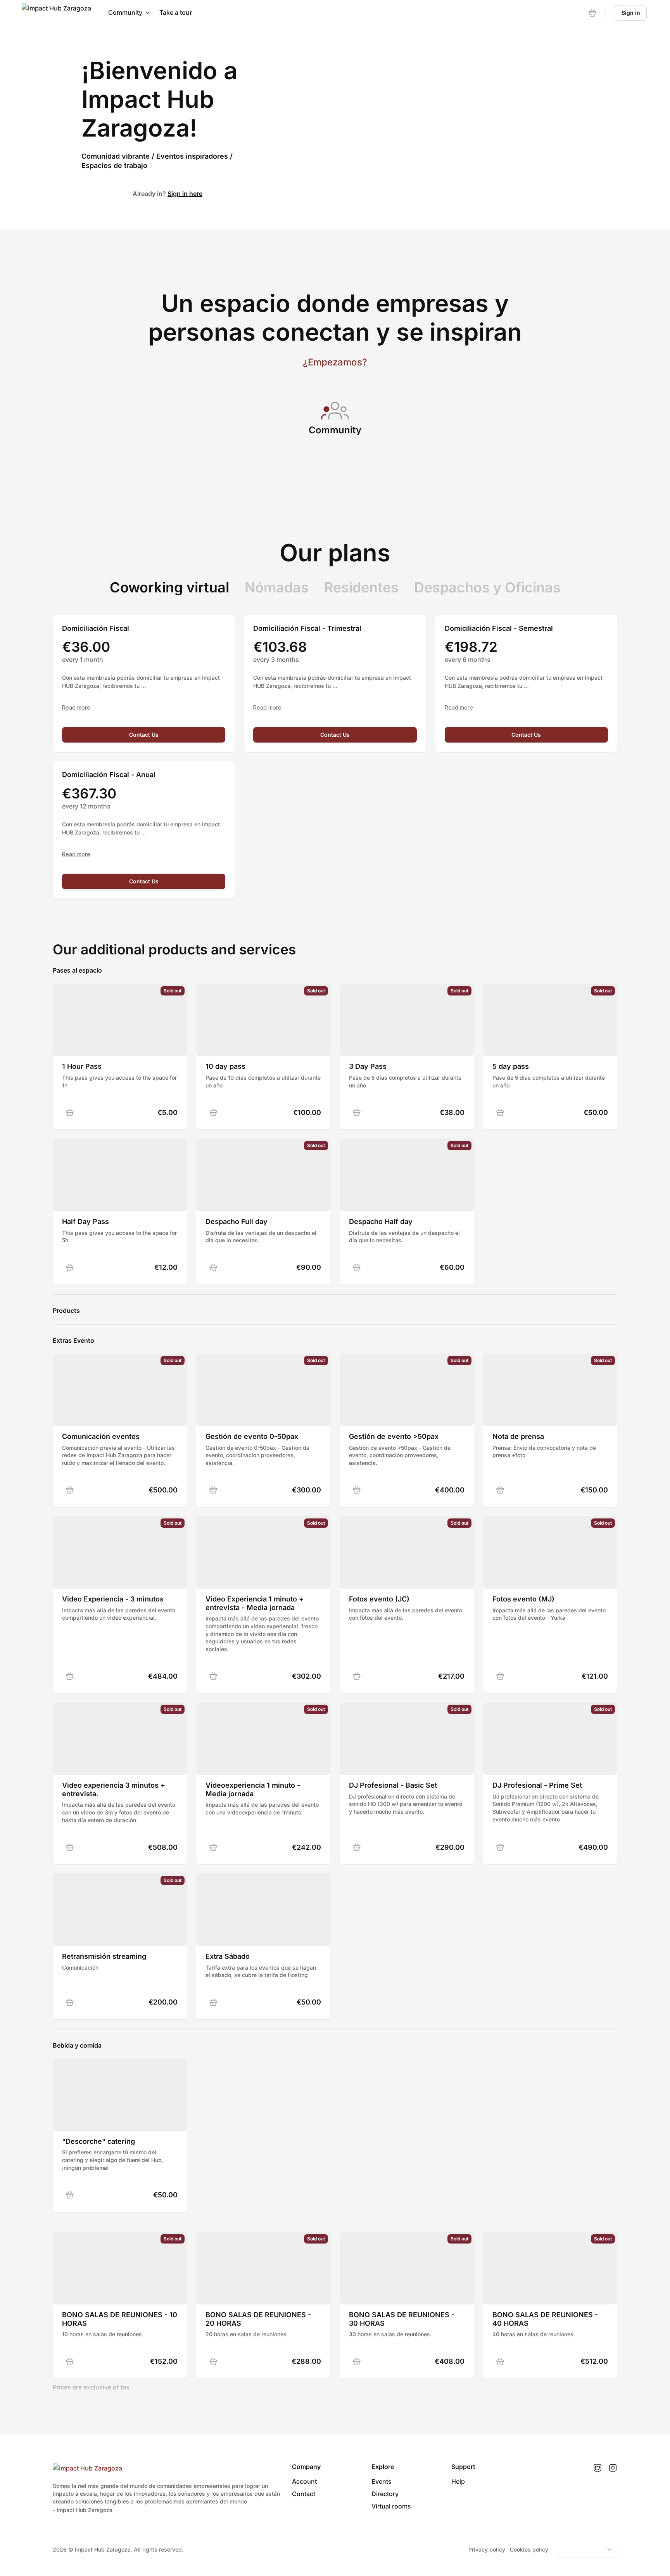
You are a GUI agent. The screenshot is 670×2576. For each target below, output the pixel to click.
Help (458, 2481)
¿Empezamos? (335, 362)
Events (382, 2481)
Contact (304, 2494)
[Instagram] (613, 2468)
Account (304, 2481)
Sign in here (185, 194)
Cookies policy (529, 2549)
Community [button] (125, 12)
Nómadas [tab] (277, 587)
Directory (385, 2494)
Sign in (631, 13)
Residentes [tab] (361, 587)
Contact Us (144, 735)
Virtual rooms (391, 2506)
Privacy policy (487, 2549)
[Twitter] (597, 2468)
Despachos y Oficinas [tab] (487, 587)
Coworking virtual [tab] (169, 587)
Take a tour (176, 12)
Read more (76, 708)
